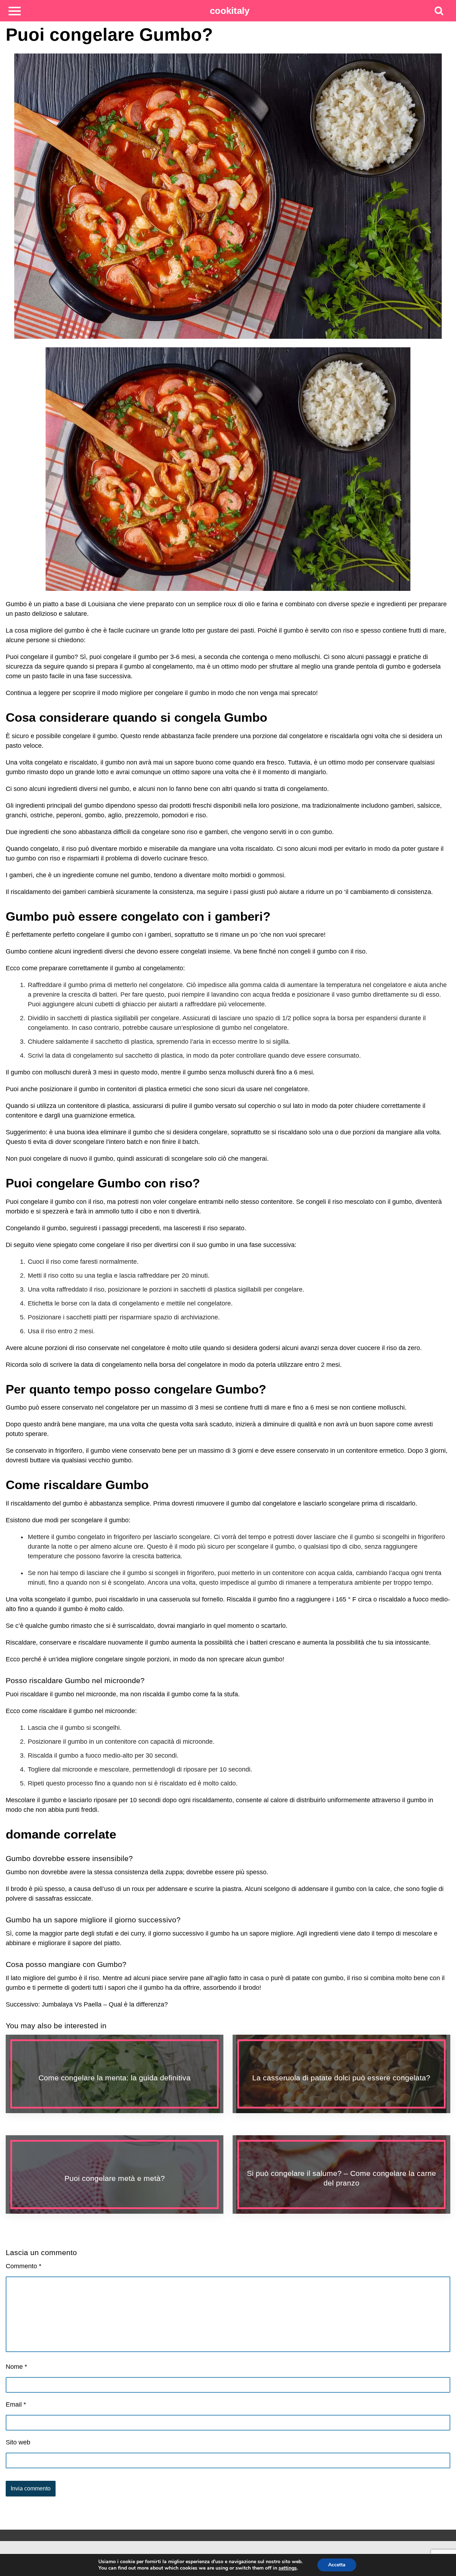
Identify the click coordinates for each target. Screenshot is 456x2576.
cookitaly (230, 11)
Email (16, 2404)
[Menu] (15, 11)
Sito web (18, 2442)
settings (288, 2568)
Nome (16, 2367)
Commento (24, 2266)
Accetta (337, 2565)
